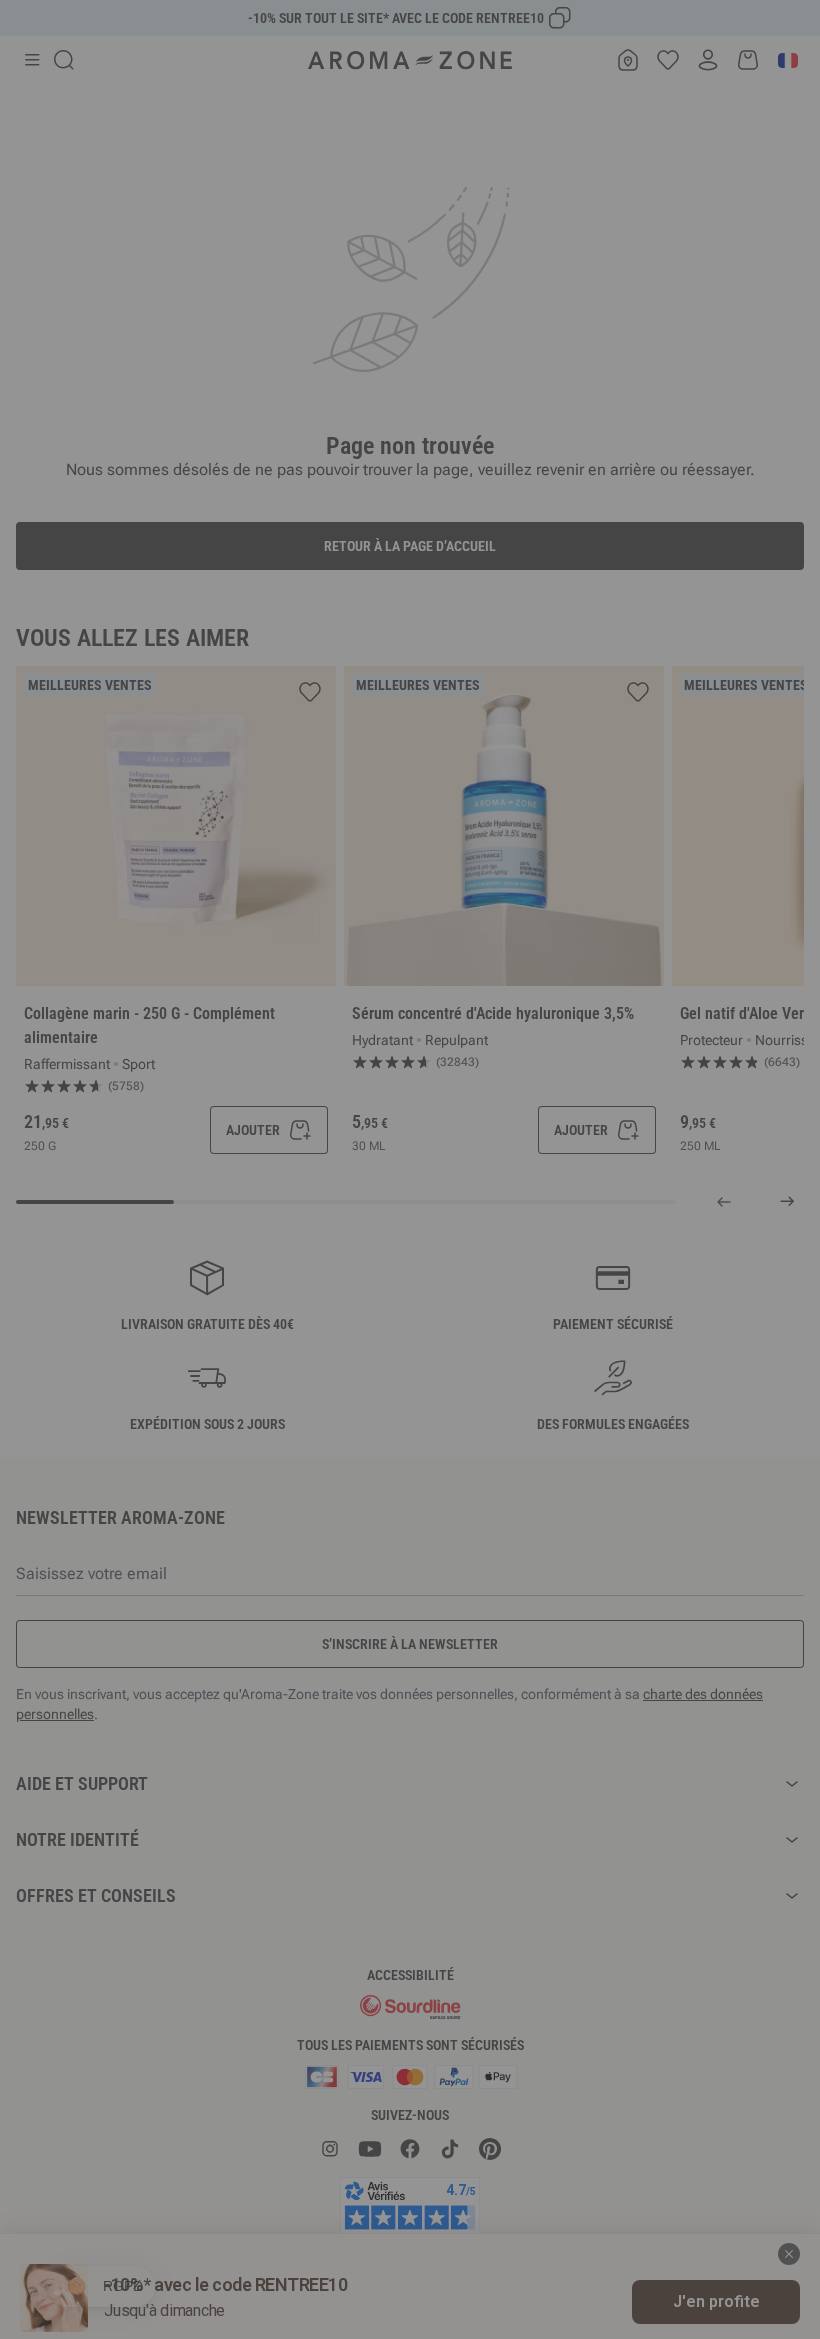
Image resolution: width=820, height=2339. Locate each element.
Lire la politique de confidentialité (280, 1345)
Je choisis (290, 1408)
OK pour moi (530, 1408)
